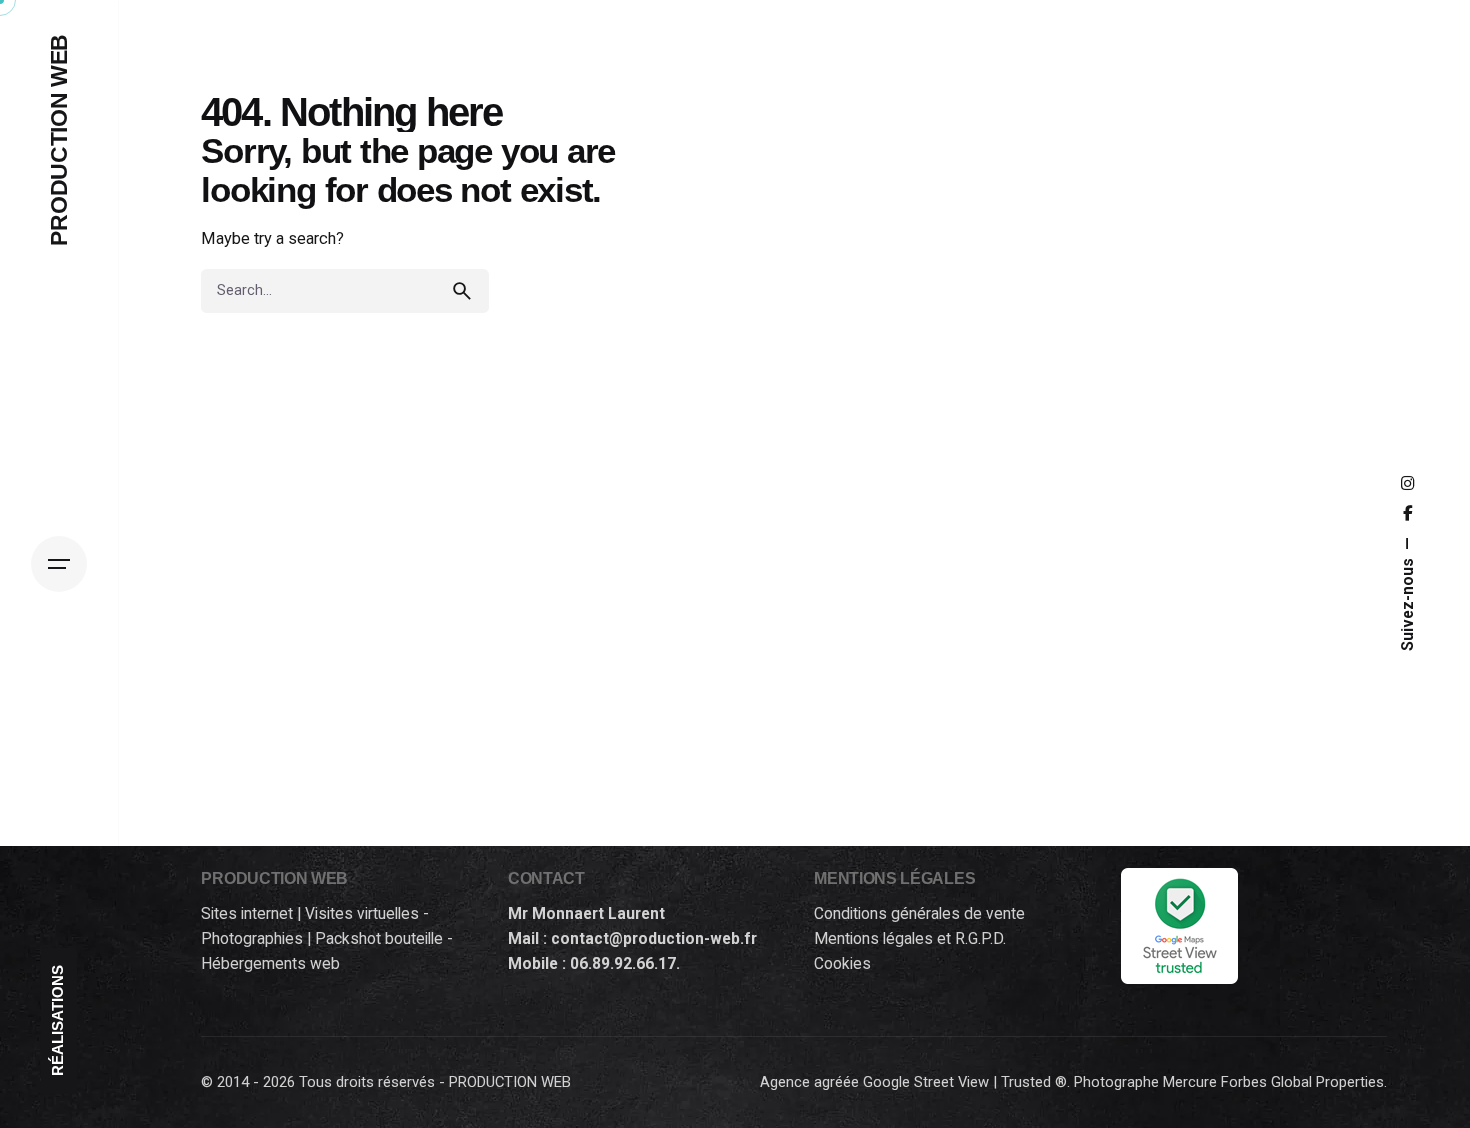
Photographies (252, 939)
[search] (467, 291)
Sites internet (247, 914)
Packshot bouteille (379, 939)
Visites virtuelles (362, 914)
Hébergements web (270, 964)
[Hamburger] (59, 564)
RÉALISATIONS (58, 1020)
